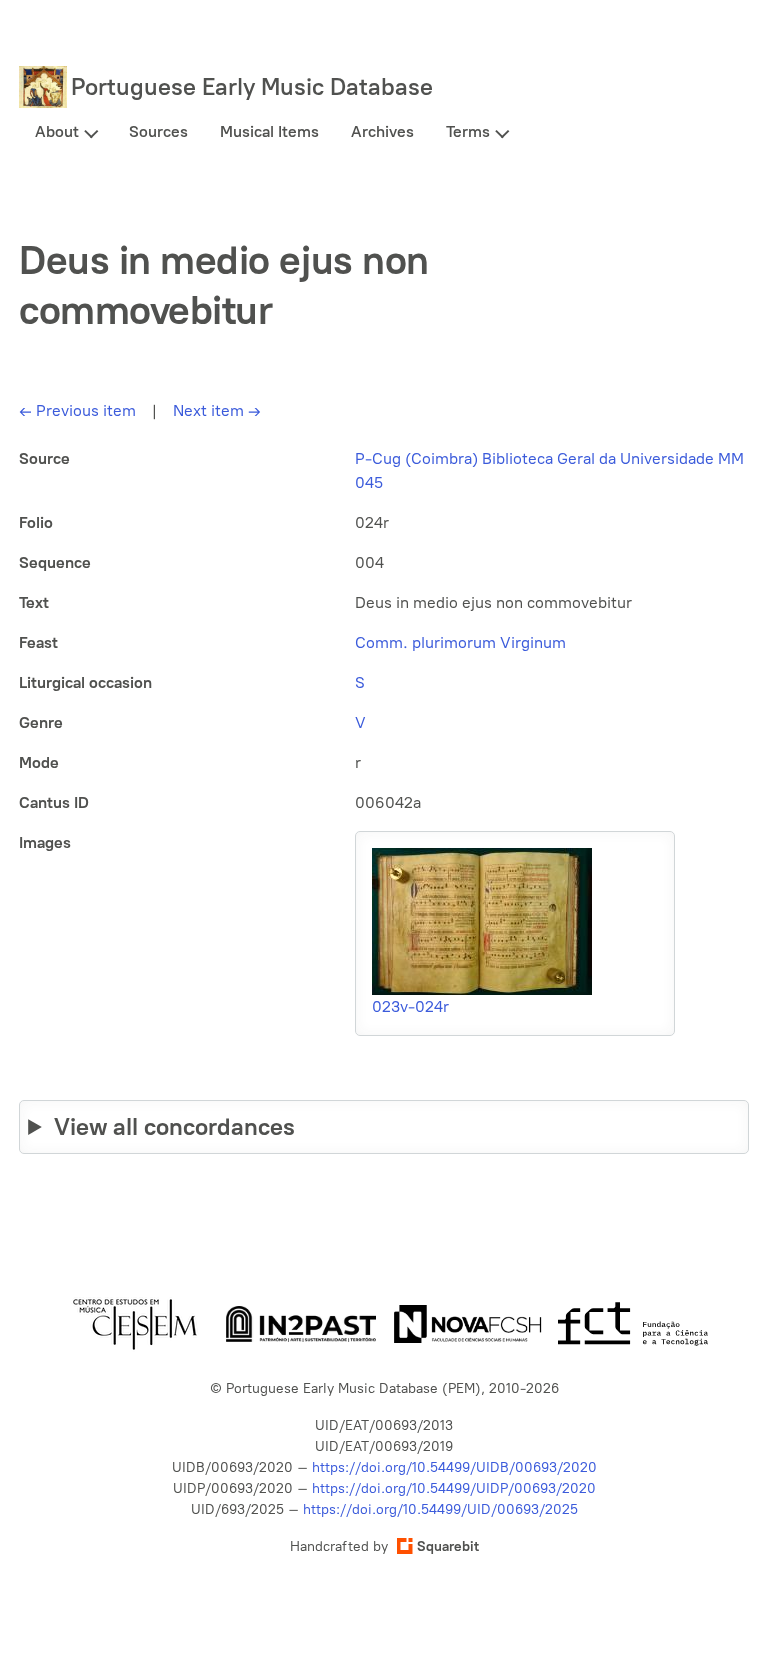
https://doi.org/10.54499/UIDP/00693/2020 (454, 1488)
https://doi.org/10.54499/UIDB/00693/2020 (454, 1467)
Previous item (77, 410)
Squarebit (448, 1546)
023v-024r (410, 1006)
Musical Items (269, 131)
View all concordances (174, 1126)
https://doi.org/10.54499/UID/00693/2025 (440, 1509)
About (57, 131)
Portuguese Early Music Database (252, 86)
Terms (468, 131)
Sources (158, 131)
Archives (382, 131)
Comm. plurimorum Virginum (460, 642)
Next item (217, 410)
